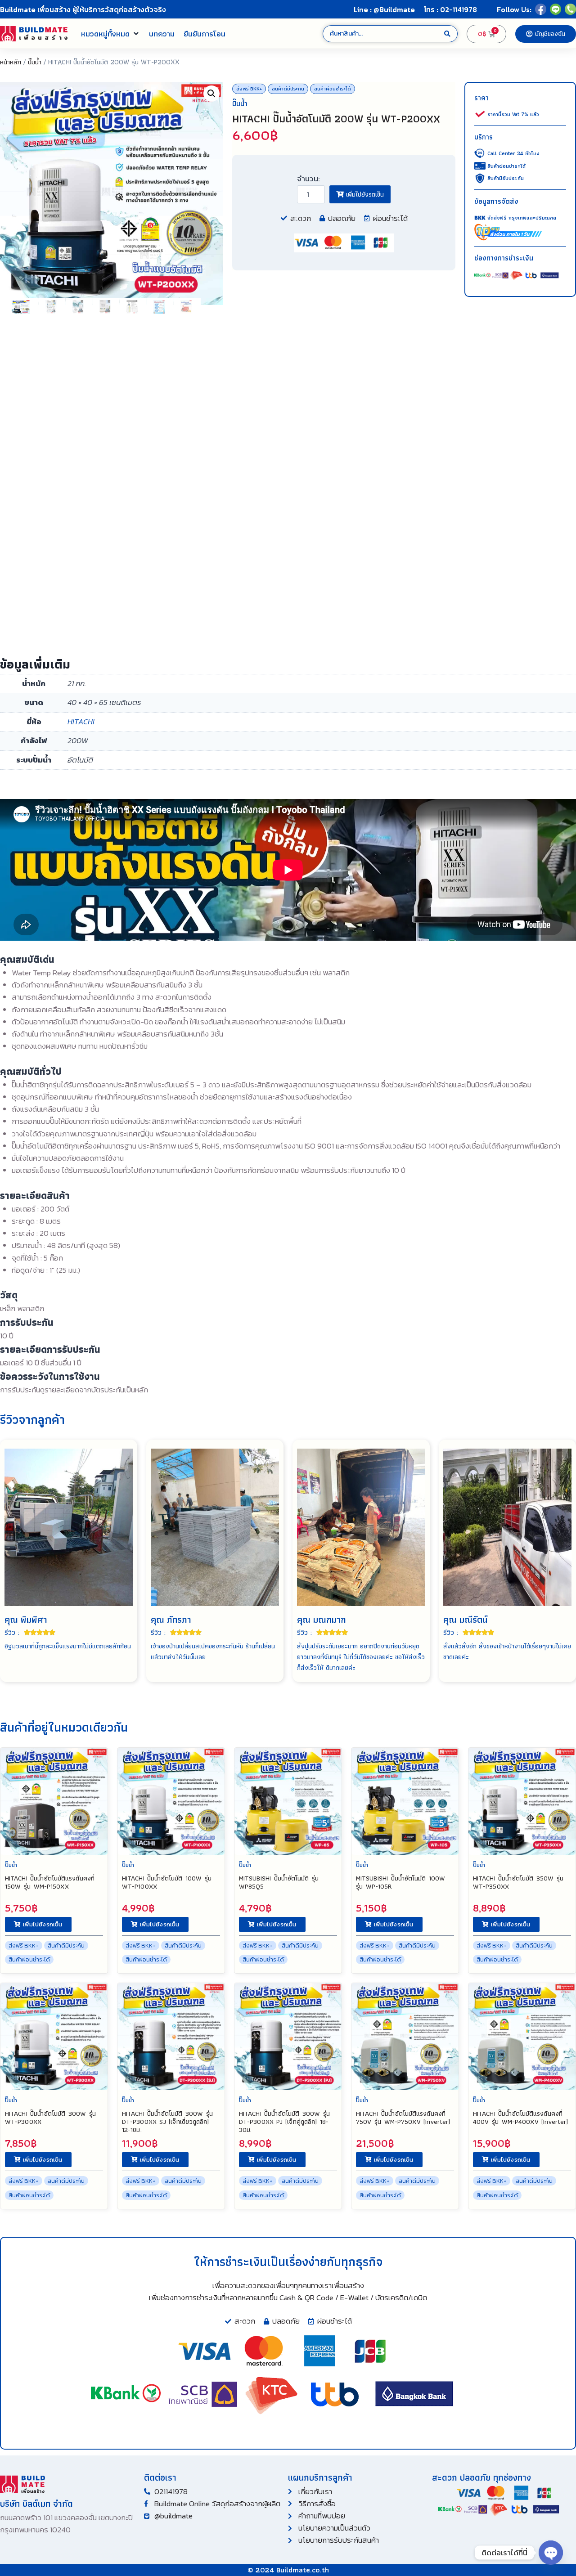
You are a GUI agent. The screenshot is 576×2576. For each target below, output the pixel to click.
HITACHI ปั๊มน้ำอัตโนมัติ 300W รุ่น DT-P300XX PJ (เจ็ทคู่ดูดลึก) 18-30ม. (284, 2122)
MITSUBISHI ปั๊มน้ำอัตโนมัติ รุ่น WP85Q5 (279, 1882)
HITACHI (81, 722)
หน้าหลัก (11, 62)
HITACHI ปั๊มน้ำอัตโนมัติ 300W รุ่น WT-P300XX (50, 2118)
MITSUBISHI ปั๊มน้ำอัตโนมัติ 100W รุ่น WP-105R (401, 1882)
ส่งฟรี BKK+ (249, 89)
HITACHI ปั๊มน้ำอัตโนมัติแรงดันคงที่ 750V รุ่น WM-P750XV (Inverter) (403, 2118)
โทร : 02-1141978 (450, 9)
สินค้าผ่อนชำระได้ (333, 89)
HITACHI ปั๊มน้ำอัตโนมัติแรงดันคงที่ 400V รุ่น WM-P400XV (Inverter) (520, 2118)
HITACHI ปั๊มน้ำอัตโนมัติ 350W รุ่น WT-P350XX (518, 1882)
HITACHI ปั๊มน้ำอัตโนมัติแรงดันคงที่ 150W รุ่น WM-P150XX (50, 1882)
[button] (110, 34)
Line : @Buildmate (384, 9)
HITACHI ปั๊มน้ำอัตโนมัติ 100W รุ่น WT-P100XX (167, 1882)
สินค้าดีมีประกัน (288, 89)
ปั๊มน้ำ (35, 62)
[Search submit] (447, 34)
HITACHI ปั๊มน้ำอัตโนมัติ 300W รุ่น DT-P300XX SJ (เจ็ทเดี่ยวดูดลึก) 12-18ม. (167, 2122)
